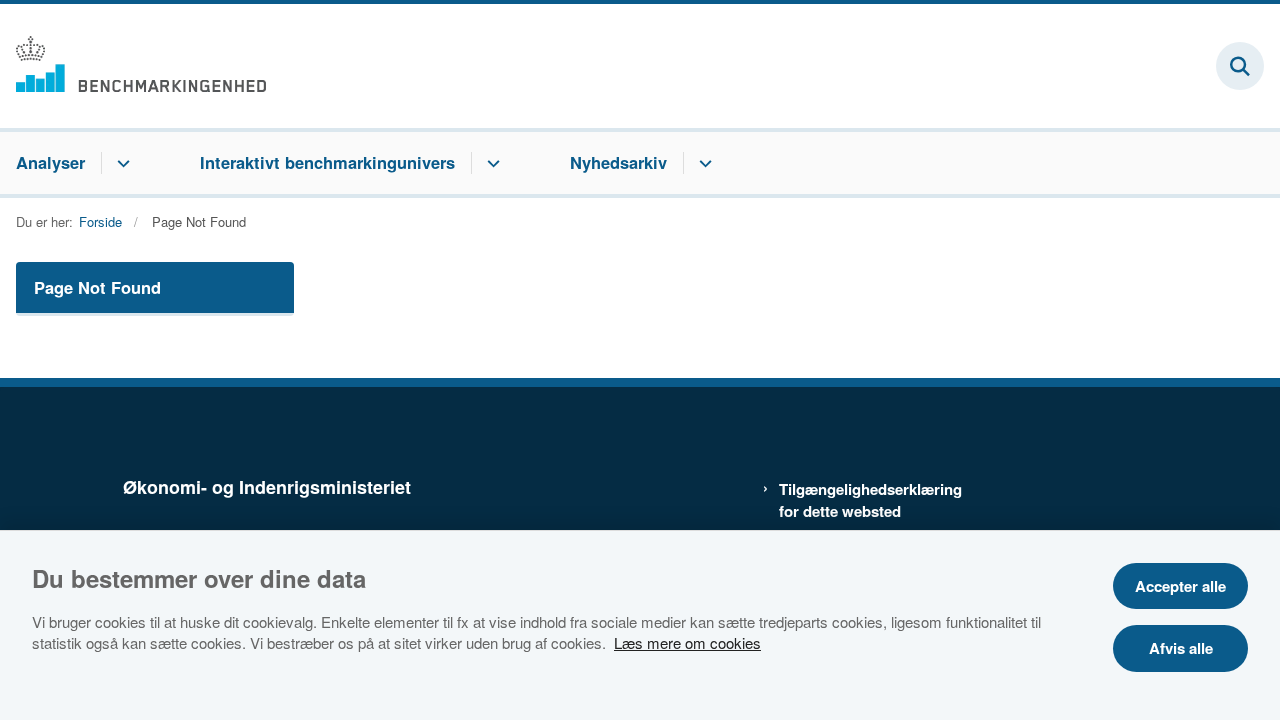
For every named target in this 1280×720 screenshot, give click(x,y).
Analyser (50, 162)
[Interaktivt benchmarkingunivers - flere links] (490, 163)
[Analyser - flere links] (120, 163)
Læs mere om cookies (687, 642)
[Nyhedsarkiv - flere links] (702, 163)
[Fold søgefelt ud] (1240, 66)
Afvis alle (1181, 648)
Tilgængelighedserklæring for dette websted (861, 500)
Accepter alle (1180, 586)
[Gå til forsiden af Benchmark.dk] (133, 66)
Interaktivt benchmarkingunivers (327, 162)
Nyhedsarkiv (618, 162)
